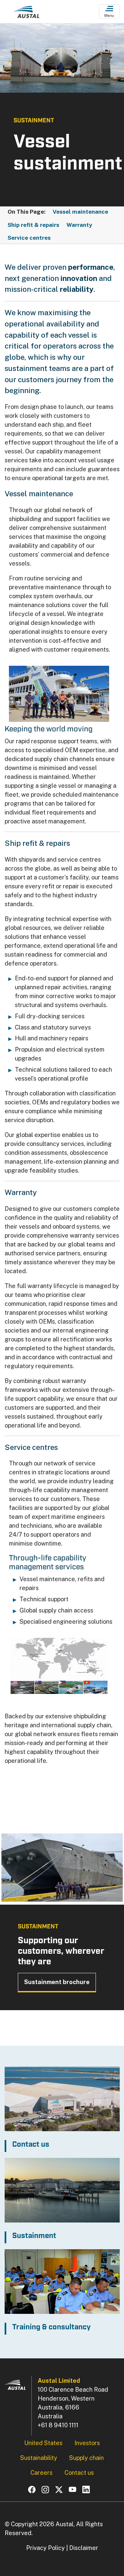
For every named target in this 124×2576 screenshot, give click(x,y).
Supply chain (86, 2458)
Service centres (29, 238)
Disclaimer (84, 2548)
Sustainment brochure (57, 1982)
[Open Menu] (109, 12)
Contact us (79, 2473)
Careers (41, 2473)
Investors (87, 2443)
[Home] (26, 14)
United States (43, 2443)
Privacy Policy (45, 2548)
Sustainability (39, 2458)
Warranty (79, 225)
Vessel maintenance (80, 212)
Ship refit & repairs (33, 225)
